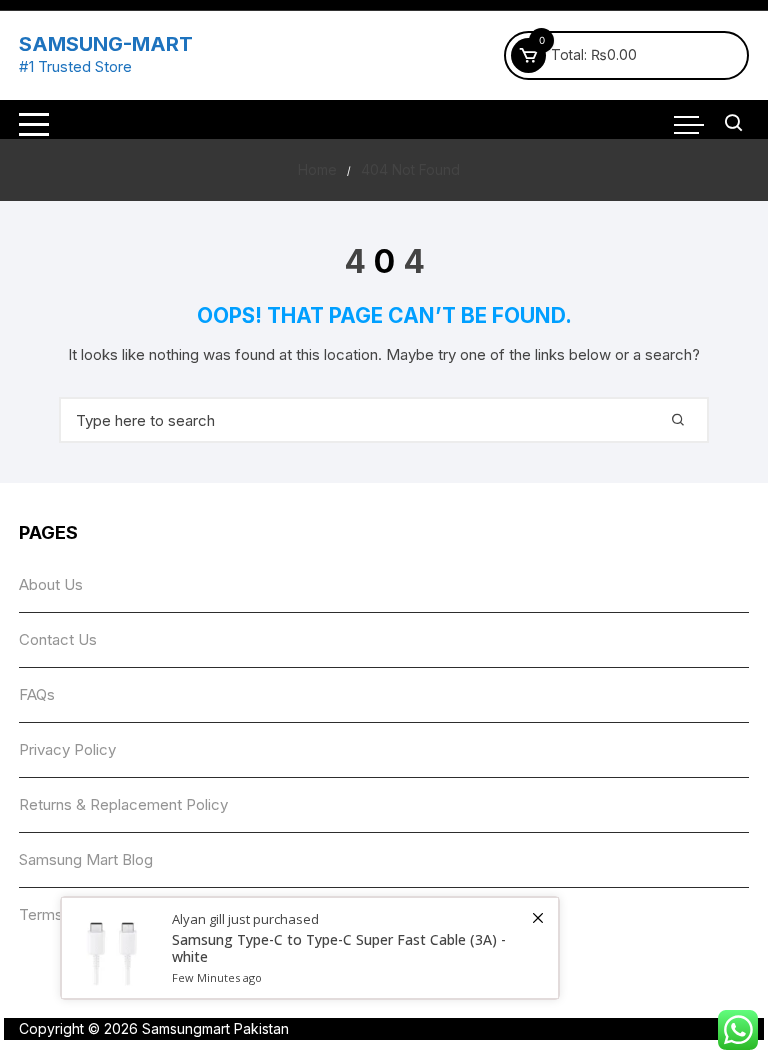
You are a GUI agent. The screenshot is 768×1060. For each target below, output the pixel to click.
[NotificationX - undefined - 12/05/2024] (310, 948)
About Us (51, 584)
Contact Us (58, 639)
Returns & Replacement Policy (123, 804)
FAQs (37, 694)
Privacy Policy (67, 749)
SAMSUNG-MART (106, 44)
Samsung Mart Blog (86, 859)
